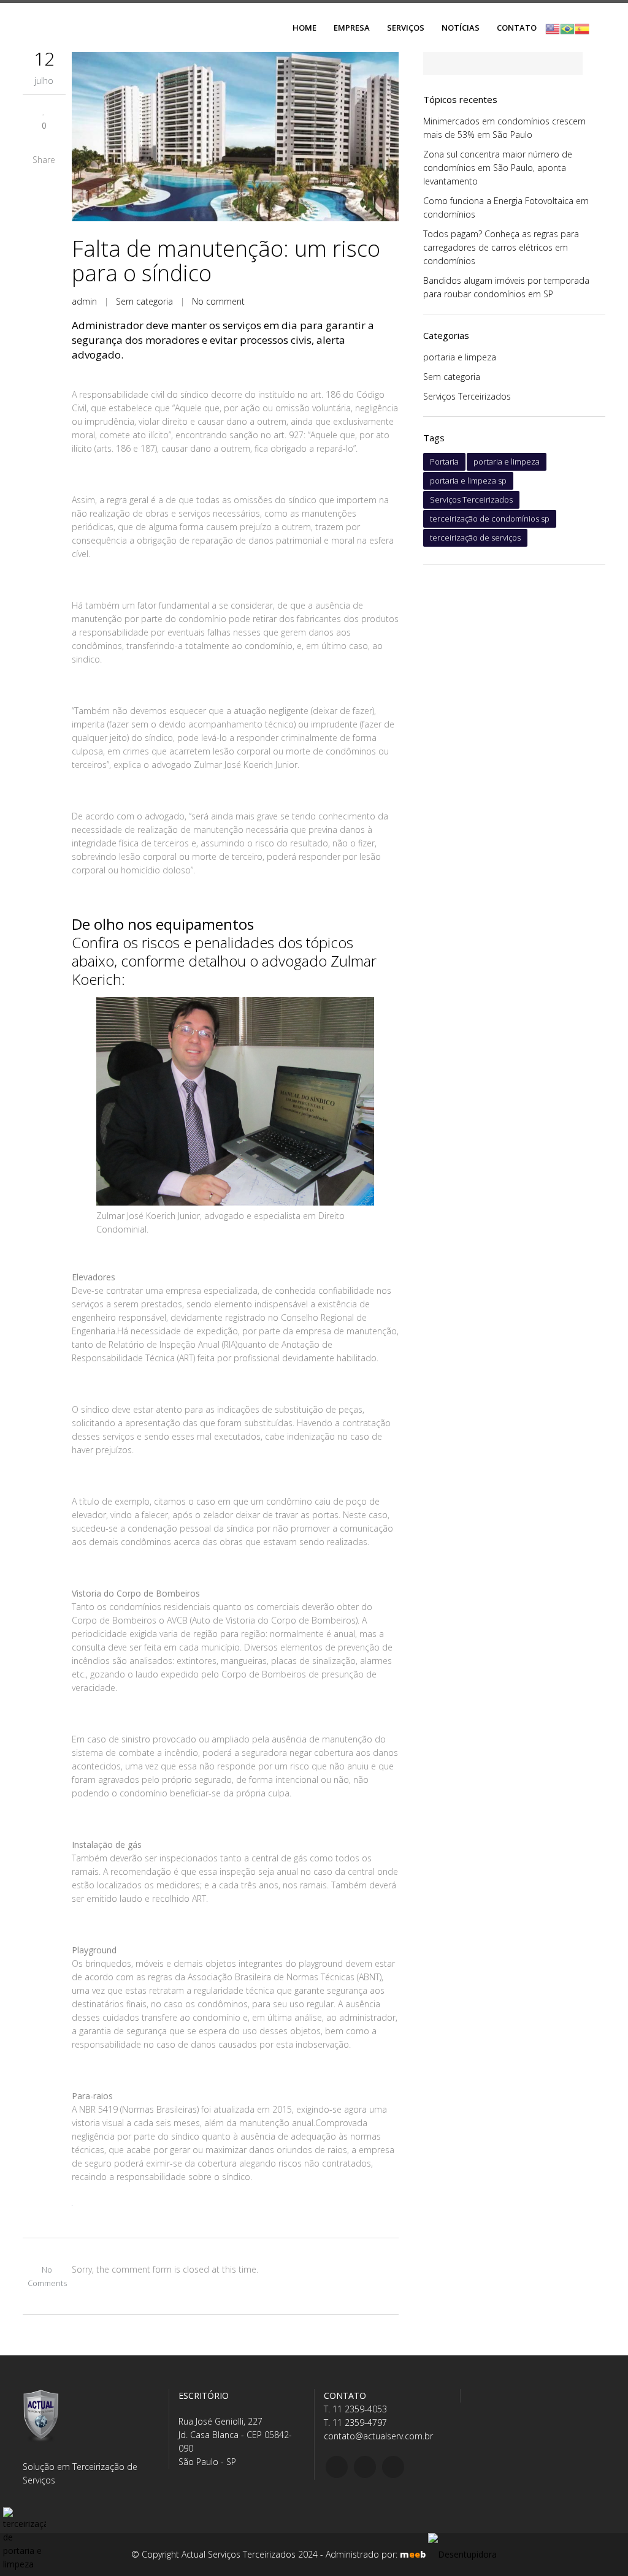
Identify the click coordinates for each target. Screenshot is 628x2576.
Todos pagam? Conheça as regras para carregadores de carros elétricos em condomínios (501, 247)
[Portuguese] (567, 28)
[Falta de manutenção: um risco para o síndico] (235, 137)
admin (84, 301)
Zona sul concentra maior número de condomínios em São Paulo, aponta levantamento (498, 168)
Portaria (444, 462)
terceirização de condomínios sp (490, 519)
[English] (553, 28)
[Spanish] (582, 28)
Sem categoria (144, 301)
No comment (218, 301)
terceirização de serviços (475, 538)
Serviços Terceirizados (467, 396)
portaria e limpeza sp (468, 481)
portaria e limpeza (460, 357)
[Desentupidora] (462, 2554)
